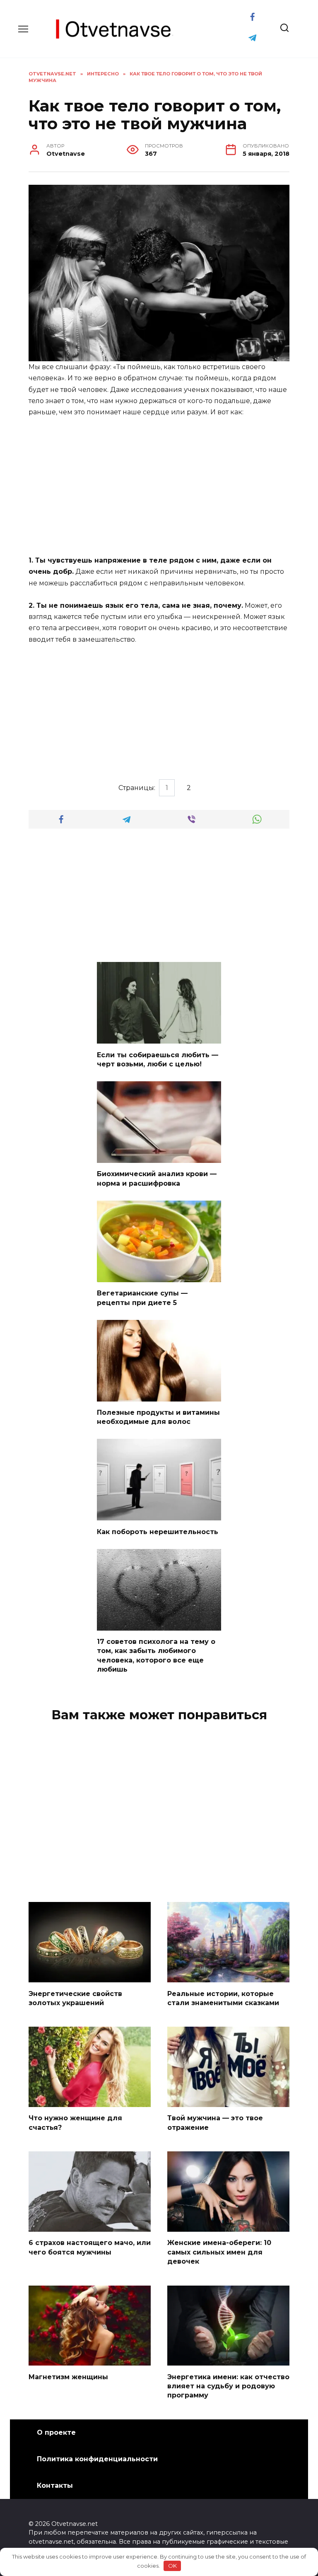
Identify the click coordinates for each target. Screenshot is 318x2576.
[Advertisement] (159, 487)
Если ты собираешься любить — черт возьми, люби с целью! (158, 1059)
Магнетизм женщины (68, 2377)
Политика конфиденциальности (97, 2459)
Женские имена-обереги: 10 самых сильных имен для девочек (219, 2252)
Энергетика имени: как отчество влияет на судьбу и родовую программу (228, 2386)
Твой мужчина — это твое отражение (215, 2123)
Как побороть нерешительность (158, 1531)
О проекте (56, 2432)
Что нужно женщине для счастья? (75, 2123)
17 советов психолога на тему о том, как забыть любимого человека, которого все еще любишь (156, 1655)
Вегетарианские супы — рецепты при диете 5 (142, 1298)
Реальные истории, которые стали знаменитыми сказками (223, 1998)
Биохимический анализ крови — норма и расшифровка (157, 1178)
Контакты (55, 2485)
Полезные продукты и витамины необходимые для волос (158, 1417)
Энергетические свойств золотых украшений (75, 1998)
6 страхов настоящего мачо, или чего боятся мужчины (90, 2247)
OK (172, 2566)
